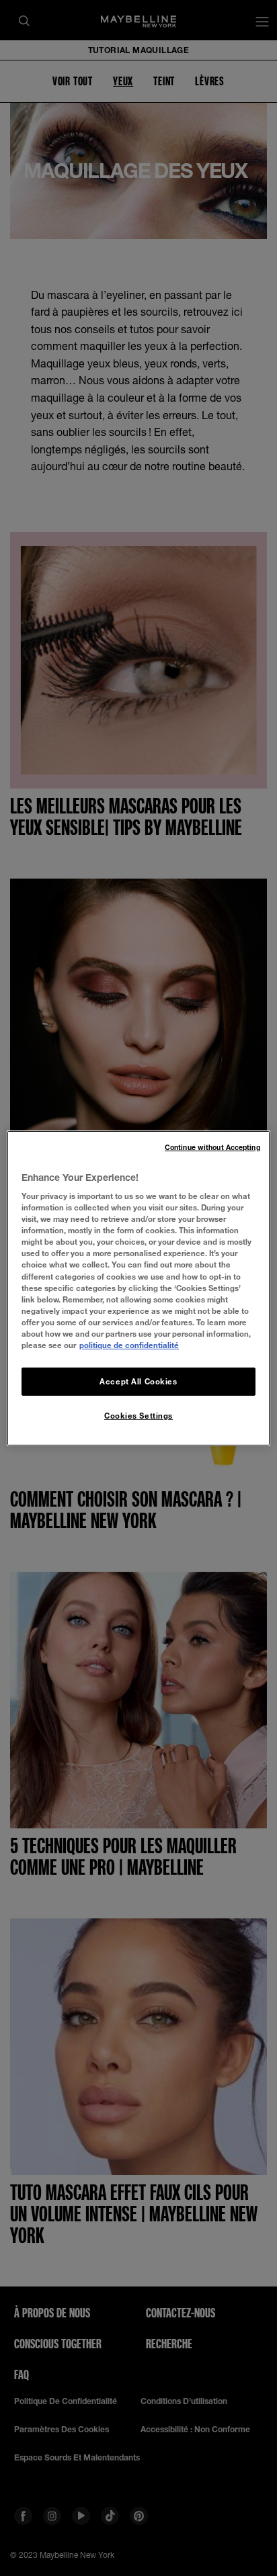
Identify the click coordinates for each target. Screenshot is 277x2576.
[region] (138, 1288)
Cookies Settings (138, 1416)
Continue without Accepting (212, 1147)
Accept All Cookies (138, 1381)
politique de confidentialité (129, 1345)
